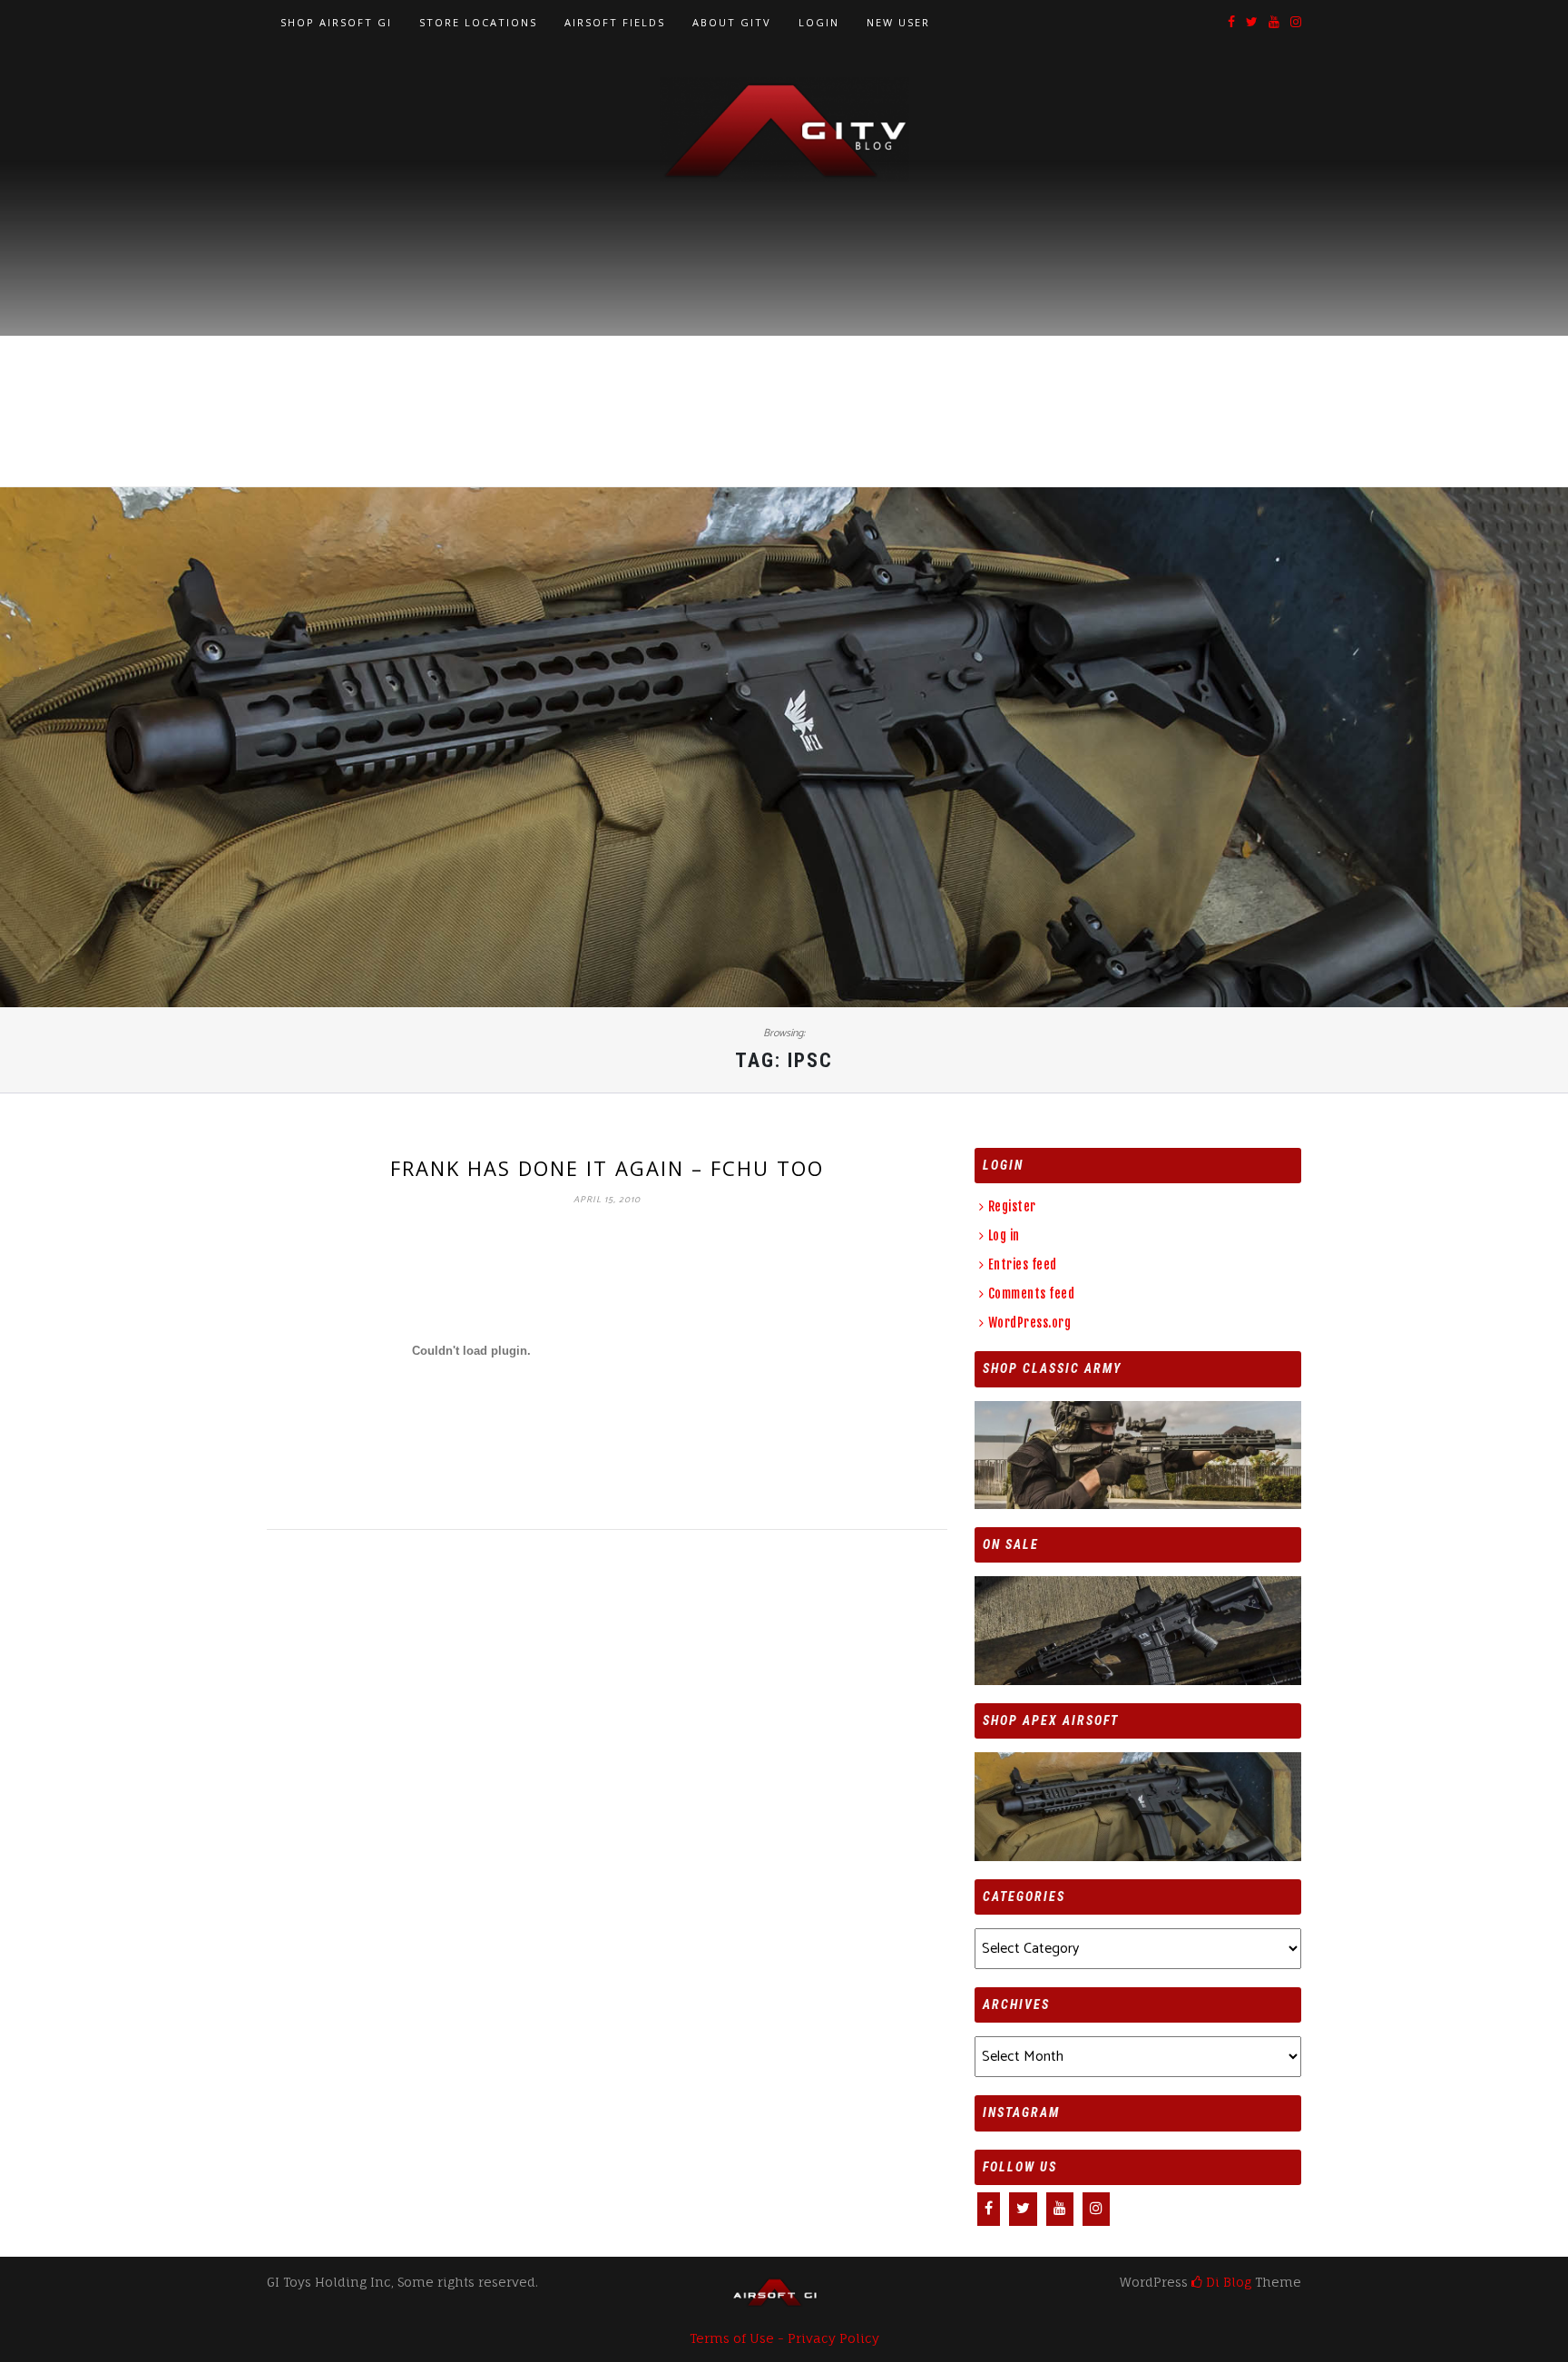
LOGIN (819, 22)
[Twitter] (1252, 23)
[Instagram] (1296, 23)
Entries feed (1023, 1264)
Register (1012, 1206)
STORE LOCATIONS (478, 22)
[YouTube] (1274, 23)
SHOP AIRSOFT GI (336, 22)
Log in (1004, 1235)
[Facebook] (1231, 23)
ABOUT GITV (732, 22)
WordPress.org (1029, 1323)
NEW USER (898, 22)
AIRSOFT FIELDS (615, 22)
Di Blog (1227, 2282)
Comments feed (1031, 1294)
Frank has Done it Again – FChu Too (607, 1168)
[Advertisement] (784, 319)
